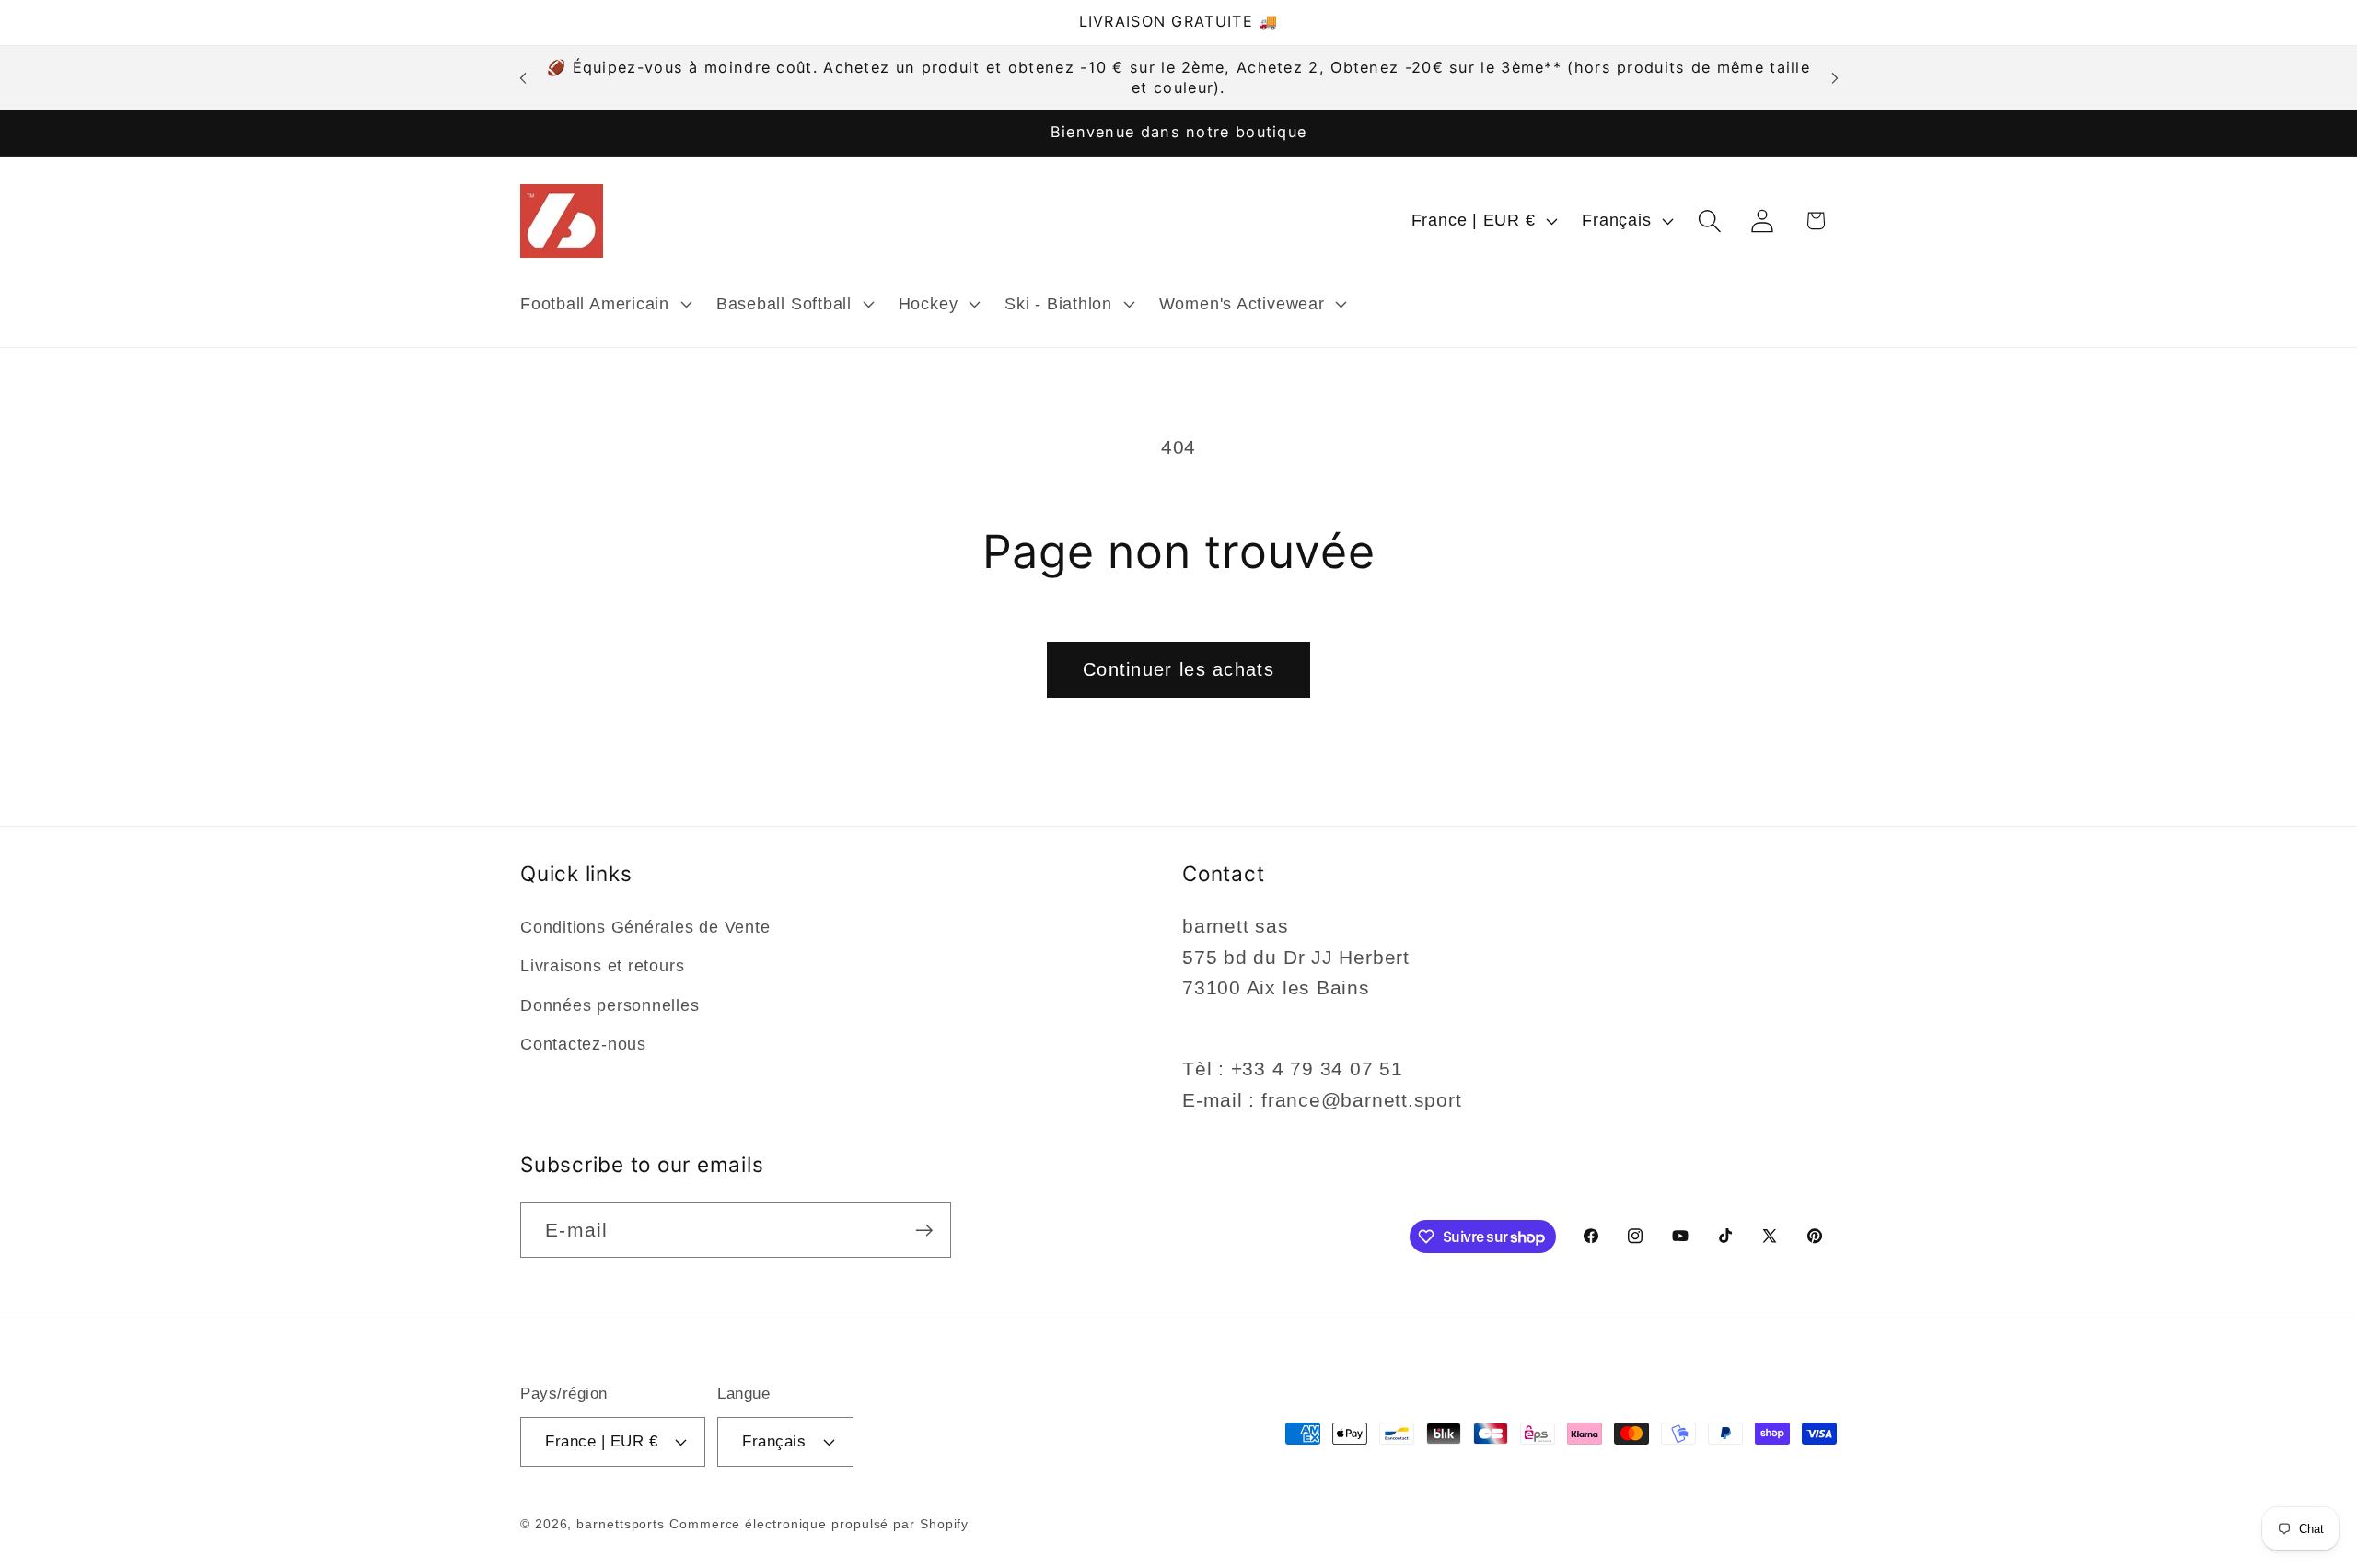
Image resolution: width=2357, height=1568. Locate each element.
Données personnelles (610, 1005)
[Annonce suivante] (1835, 78)
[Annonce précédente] (523, 78)
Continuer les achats (1178, 669)
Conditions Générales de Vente (645, 927)
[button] (604, 304)
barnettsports (621, 1524)
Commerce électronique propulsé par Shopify (819, 1524)
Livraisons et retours (602, 966)
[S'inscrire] (924, 1231)
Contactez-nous (583, 1044)
